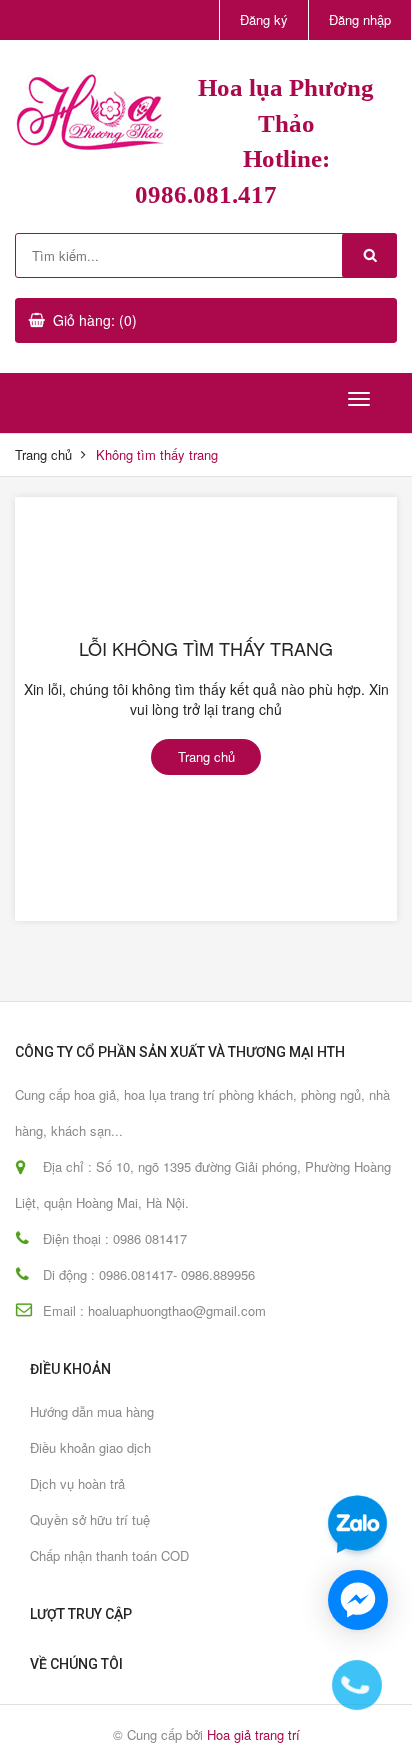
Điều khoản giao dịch (90, 1447)
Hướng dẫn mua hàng (92, 1411)
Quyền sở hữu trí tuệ (90, 1519)
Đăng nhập (360, 19)
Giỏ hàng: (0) (95, 320)
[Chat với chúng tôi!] (358, 1600)
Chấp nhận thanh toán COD (109, 1555)
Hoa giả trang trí (253, 1734)
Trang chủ (43, 454)
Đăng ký (264, 19)
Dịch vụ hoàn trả (77, 1483)
